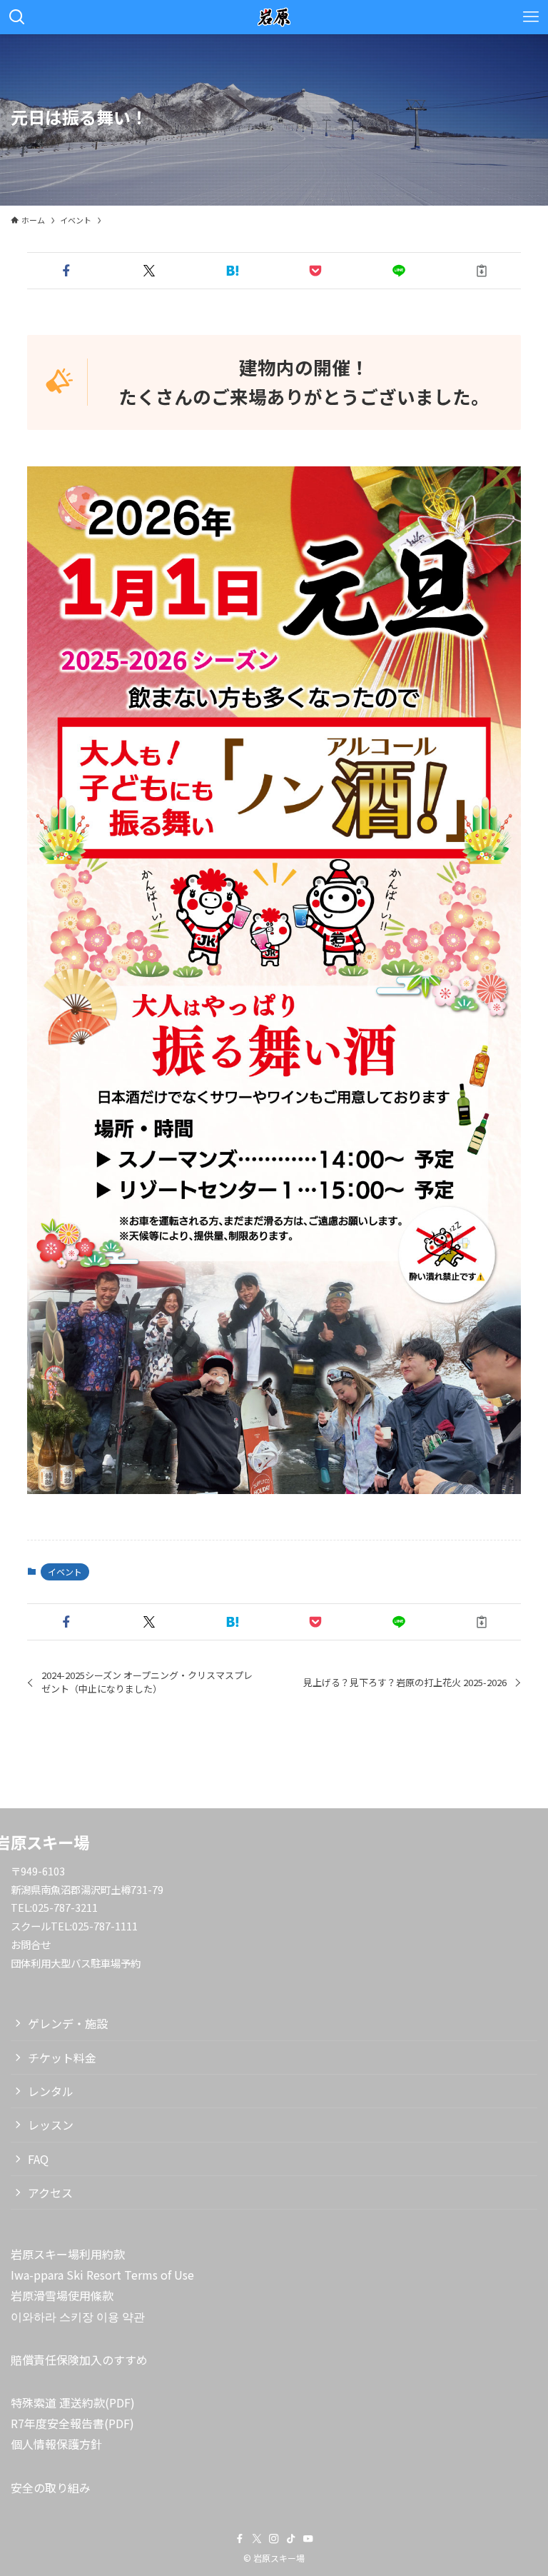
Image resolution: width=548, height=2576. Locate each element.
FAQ (38, 2159)
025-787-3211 (65, 1907)
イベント (65, 1572)
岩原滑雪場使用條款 (62, 2295)
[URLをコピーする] (482, 271)
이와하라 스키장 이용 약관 (78, 2316)
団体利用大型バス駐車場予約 (76, 1963)
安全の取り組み (51, 2487)
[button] (66, 271)
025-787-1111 (105, 1926)
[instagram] (274, 2539)
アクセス (50, 2192)
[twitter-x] (257, 2539)
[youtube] (308, 2539)
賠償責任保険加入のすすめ (79, 2360)
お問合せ (31, 1944)
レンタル (51, 2091)
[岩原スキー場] (274, 17)
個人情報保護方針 (56, 2444)
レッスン (51, 2125)
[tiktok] (291, 2539)
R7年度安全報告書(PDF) (72, 2423)
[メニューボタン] (531, 17)
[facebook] (240, 2539)
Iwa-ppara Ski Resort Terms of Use (102, 2275)
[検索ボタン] (17, 17)
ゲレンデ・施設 (68, 2023)
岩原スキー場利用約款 (68, 2254)
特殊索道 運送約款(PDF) (73, 2402)
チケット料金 (62, 2058)
